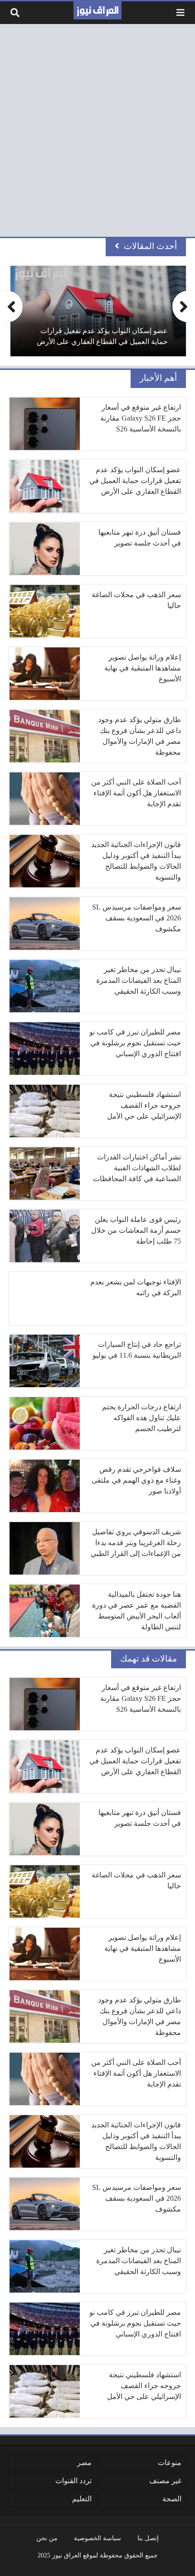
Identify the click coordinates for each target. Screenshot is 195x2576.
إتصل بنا (148, 2538)
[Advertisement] (97, 130)
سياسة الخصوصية (97, 2538)
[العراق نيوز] (97, 10)
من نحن (47, 2538)
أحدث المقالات (150, 246)
